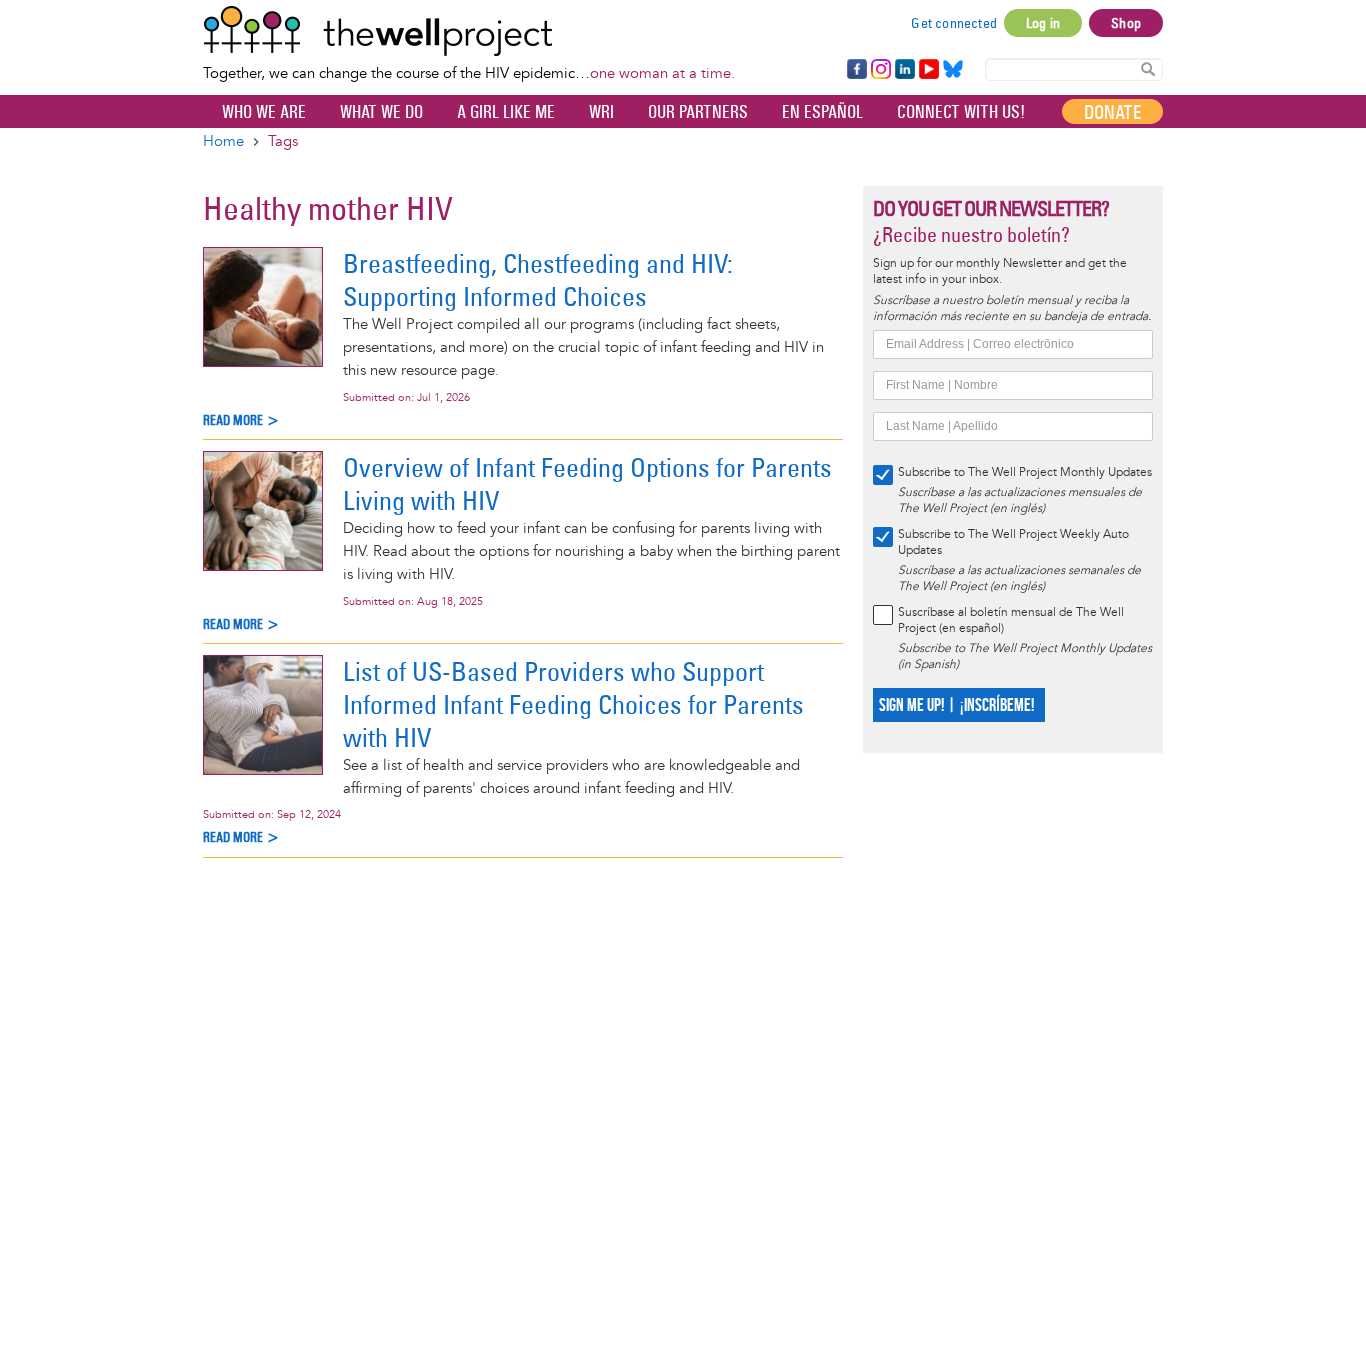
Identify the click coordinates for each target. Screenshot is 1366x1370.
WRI (601, 112)
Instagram (880, 70)
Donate (1112, 112)
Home (223, 141)
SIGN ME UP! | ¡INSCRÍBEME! (956, 705)
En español (822, 112)
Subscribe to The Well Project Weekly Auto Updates (1013, 542)
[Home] (469, 31)
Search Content (1148, 68)
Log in (1043, 23)
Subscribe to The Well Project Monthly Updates (1025, 472)
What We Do (381, 112)
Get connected (954, 23)
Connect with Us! (961, 112)
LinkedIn (905, 70)
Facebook (856, 70)
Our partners (698, 112)
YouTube (927, 70)
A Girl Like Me (506, 112)
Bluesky (953, 70)
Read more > (241, 420)
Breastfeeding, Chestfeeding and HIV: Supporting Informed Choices (538, 280)
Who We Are (264, 112)
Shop (1126, 23)
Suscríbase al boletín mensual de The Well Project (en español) (1011, 620)
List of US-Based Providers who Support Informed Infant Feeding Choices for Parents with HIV (573, 704)
